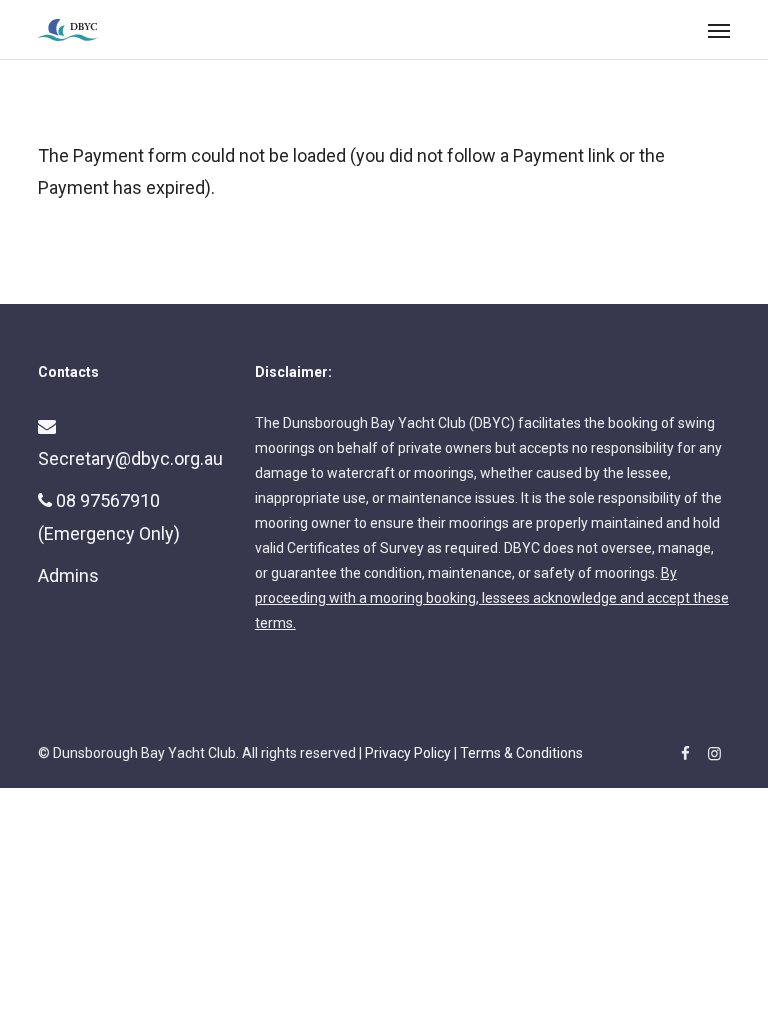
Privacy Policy (408, 753)
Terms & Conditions (521, 753)
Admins (68, 575)
